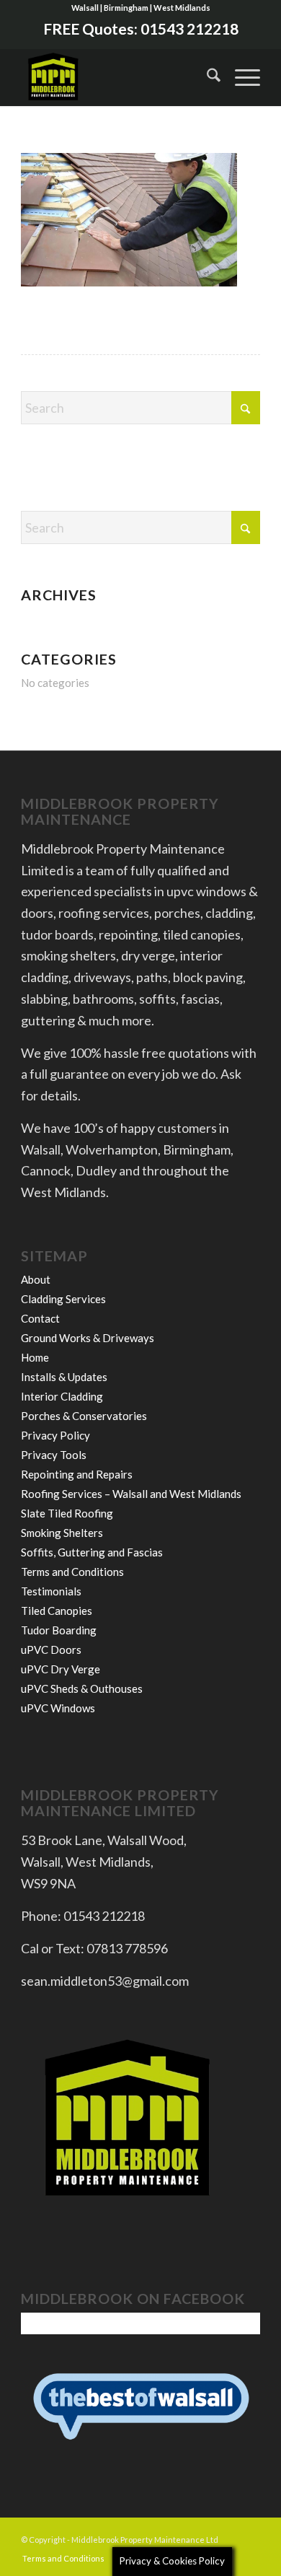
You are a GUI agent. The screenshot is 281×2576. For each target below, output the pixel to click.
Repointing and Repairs (77, 1474)
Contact (40, 1318)
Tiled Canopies (57, 1611)
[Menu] (240, 77)
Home (35, 1357)
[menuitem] (206, 77)
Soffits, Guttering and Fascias (92, 1552)
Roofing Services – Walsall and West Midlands (131, 1494)
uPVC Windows (58, 1708)
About (36, 1279)
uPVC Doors (51, 1650)
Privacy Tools (54, 1455)
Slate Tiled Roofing (67, 1513)
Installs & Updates (64, 1377)
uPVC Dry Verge (61, 1669)
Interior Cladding (62, 1396)
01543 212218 (189, 29)
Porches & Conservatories (84, 1416)
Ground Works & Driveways (88, 1338)
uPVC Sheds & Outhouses (82, 1688)
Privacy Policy (55, 1435)
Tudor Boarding (59, 1630)
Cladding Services (63, 1299)
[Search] (206, 77)
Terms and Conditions (72, 1572)
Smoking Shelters (62, 1533)
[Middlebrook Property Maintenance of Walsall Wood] (116, 77)
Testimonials (51, 1591)
